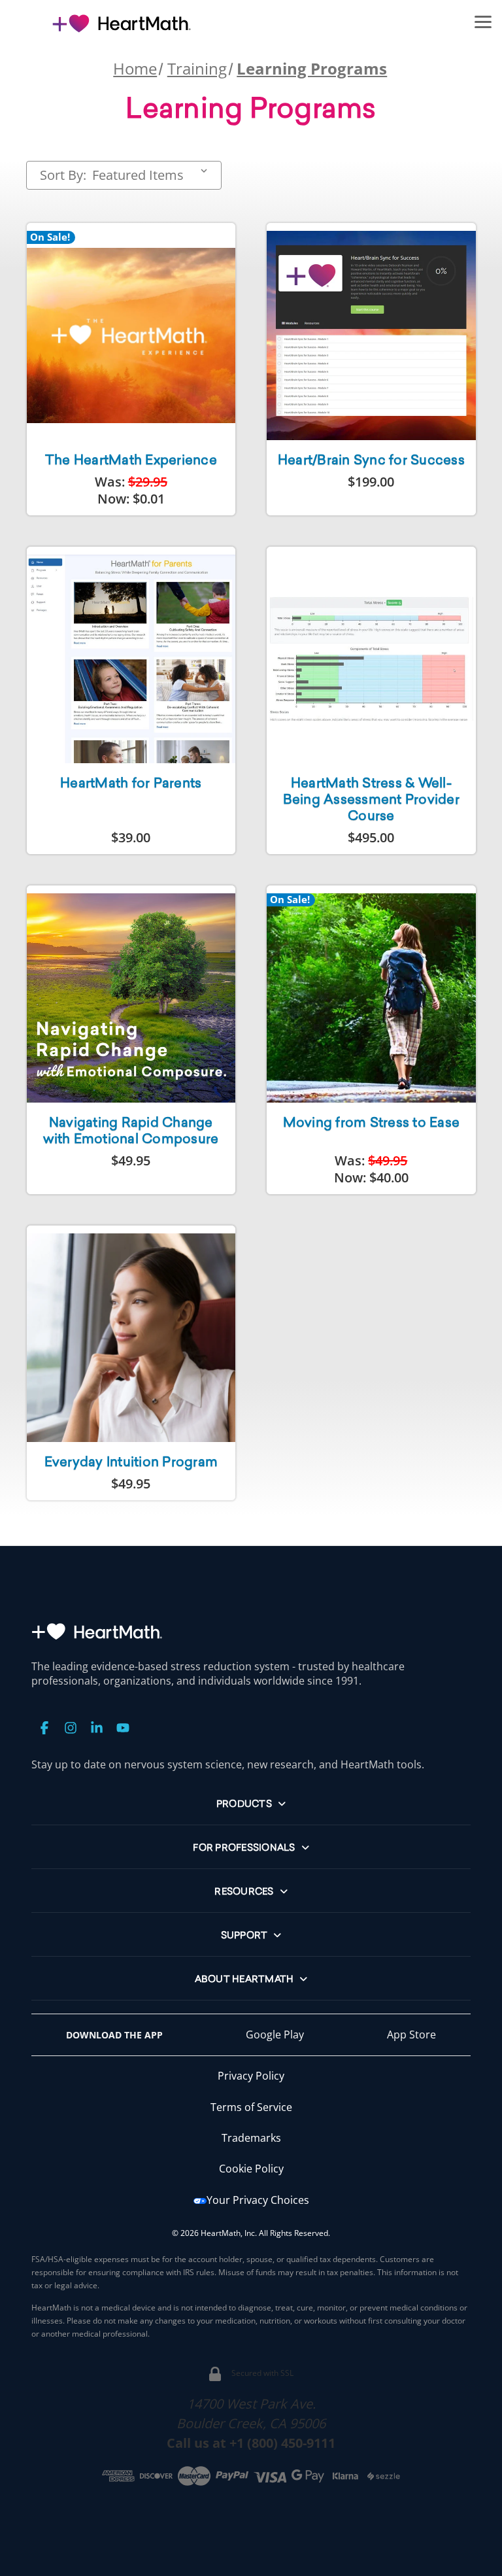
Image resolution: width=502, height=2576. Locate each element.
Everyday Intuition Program (131, 1463)
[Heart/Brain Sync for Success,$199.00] (371, 335)
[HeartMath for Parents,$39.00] (131, 659)
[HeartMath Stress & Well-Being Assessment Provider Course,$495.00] (371, 659)
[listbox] (152, 175)
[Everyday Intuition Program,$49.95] (131, 1338)
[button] (483, 21)
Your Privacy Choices (258, 2200)
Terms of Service (251, 2107)
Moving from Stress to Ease (372, 1124)
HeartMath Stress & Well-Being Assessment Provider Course (371, 800)
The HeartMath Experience (131, 461)
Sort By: (63, 175)
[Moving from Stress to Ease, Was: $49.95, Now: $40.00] (371, 998)
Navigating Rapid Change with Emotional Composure (131, 1132)
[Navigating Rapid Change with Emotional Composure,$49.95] (131, 998)
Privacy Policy (251, 2076)
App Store (411, 2035)
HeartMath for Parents (131, 784)
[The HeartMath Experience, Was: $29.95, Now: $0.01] (131, 335)
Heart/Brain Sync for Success (371, 461)
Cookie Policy (251, 2169)
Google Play (275, 2035)
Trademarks (251, 2138)
